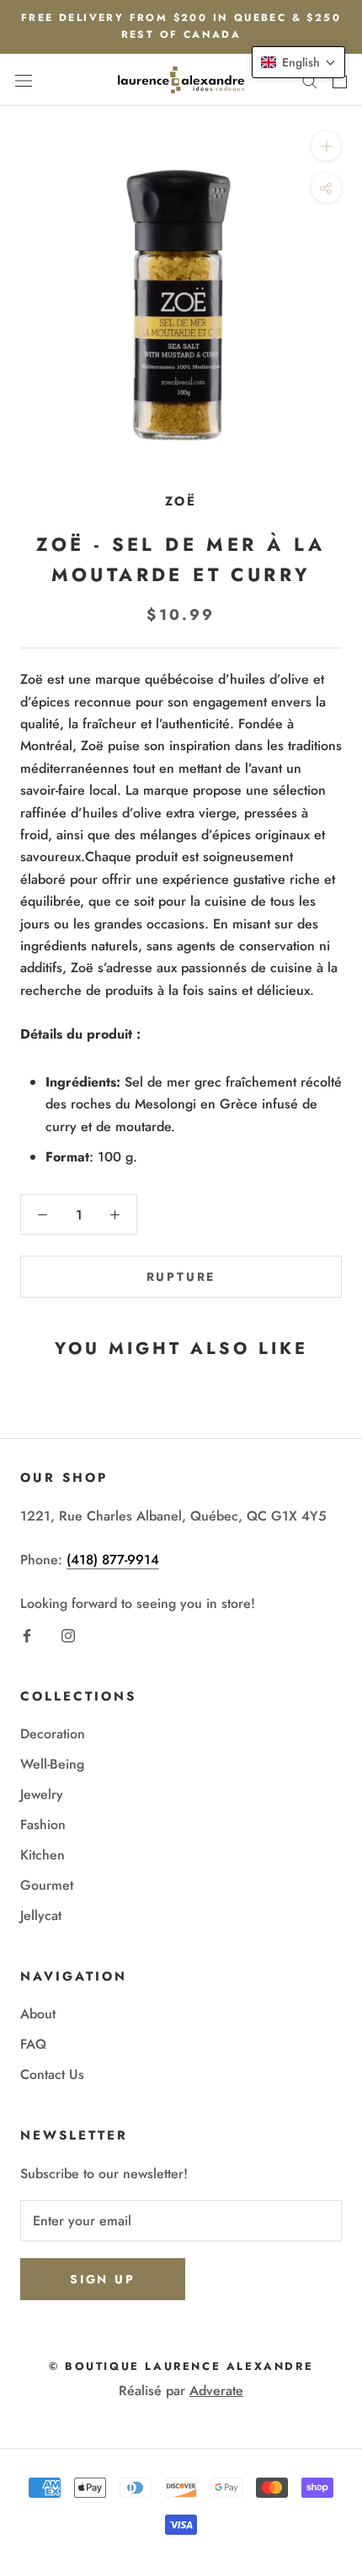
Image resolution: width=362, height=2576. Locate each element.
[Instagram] (68, 1635)
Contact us (52, 2074)
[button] (298, 62)
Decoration (53, 1734)
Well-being (52, 1764)
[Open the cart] (340, 80)
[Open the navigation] (24, 80)
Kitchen (43, 1855)
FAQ (33, 2044)
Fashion (43, 1825)
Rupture (181, 1277)
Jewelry (42, 1794)
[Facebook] (27, 1635)
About (38, 2014)
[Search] (310, 80)
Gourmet (47, 1885)
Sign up (103, 2279)
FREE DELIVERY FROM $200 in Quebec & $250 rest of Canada (181, 26)
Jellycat (41, 1915)
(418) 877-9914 (113, 1560)
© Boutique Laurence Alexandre (181, 2366)
